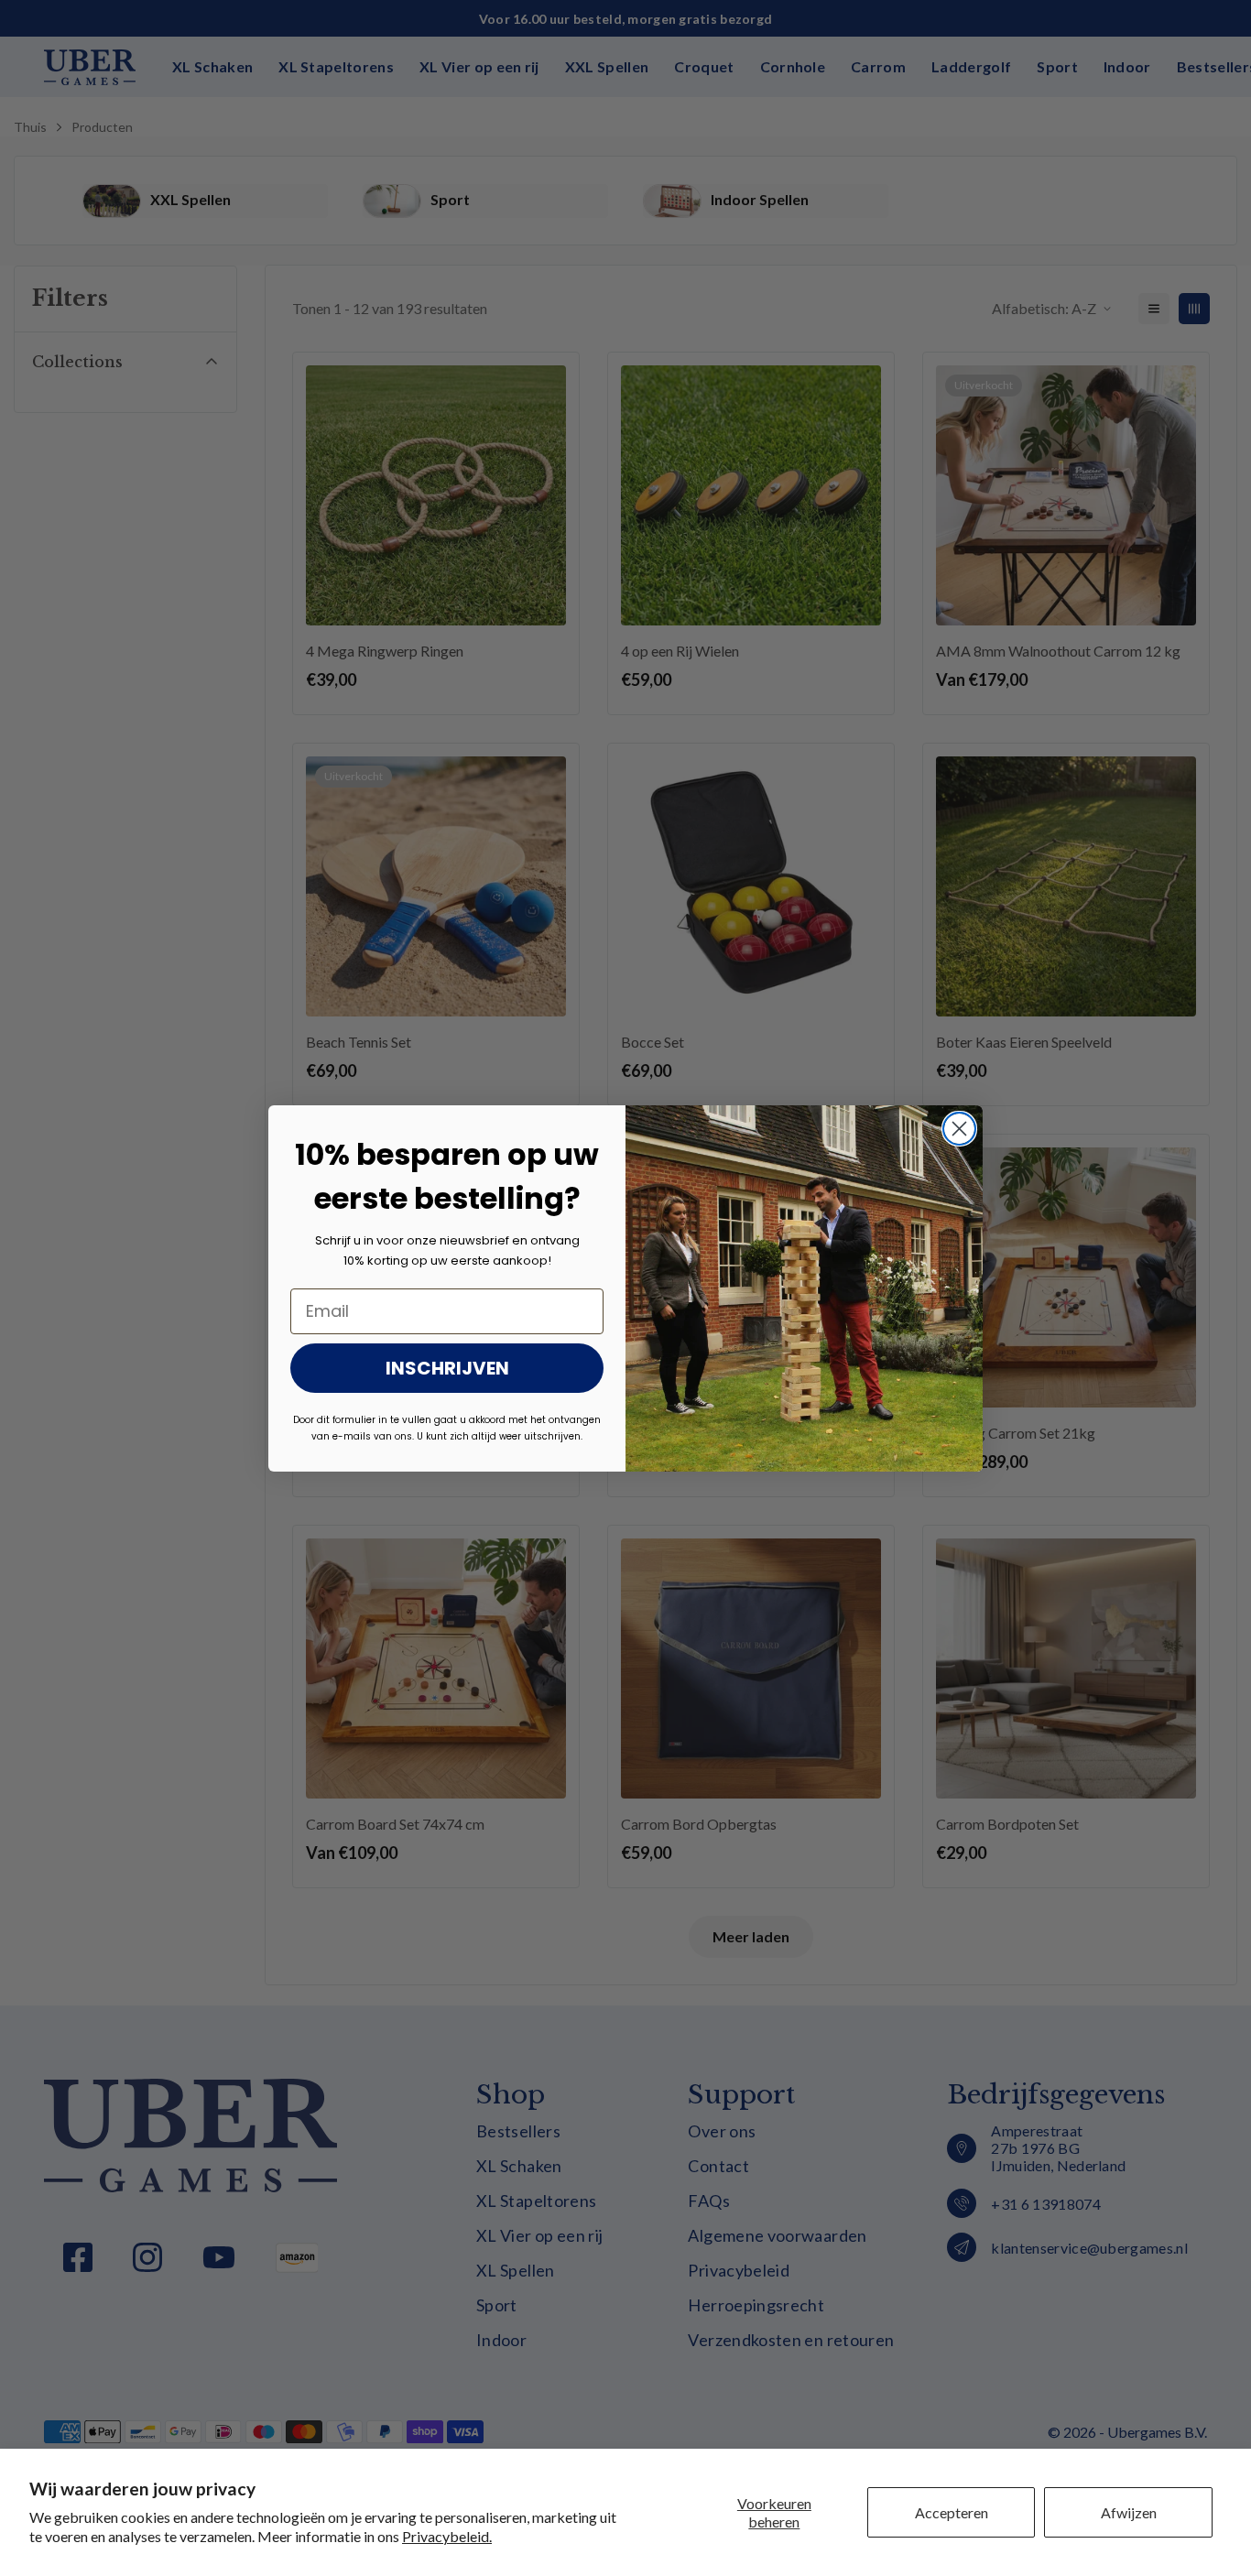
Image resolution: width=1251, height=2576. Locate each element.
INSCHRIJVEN (447, 1368)
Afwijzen (1129, 2512)
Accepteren (952, 2512)
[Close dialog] (959, 1129)
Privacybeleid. (447, 2536)
